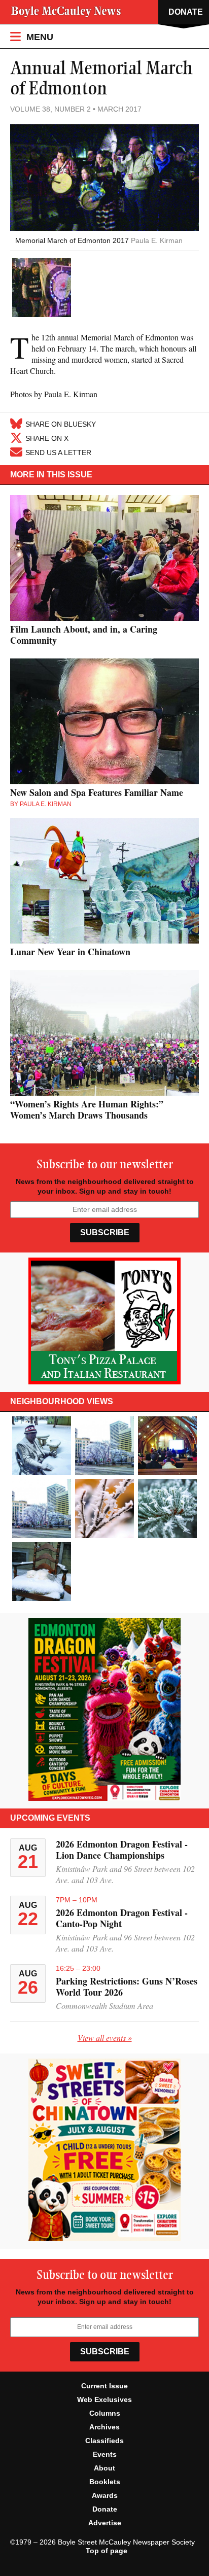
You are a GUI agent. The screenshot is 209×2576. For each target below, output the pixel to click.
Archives (104, 2427)
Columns (105, 2413)
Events (105, 2454)
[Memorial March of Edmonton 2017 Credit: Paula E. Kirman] (42, 289)
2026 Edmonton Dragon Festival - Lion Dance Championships (122, 1850)
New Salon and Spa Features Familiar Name (97, 792)
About (104, 2468)
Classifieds (104, 2441)
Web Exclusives (104, 2399)
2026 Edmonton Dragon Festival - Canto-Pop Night (122, 1918)
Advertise (105, 2523)
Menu (39, 37)
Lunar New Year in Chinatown (70, 952)
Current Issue (104, 2386)
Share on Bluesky (61, 424)
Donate (105, 2509)
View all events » (105, 2038)
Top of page (107, 2551)
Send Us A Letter (58, 452)
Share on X (47, 438)
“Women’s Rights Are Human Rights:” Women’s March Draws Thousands (87, 1109)
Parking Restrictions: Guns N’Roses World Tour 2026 (127, 1987)
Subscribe (105, 1232)
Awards (105, 2495)
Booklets (105, 2482)
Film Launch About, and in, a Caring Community (84, 635)
